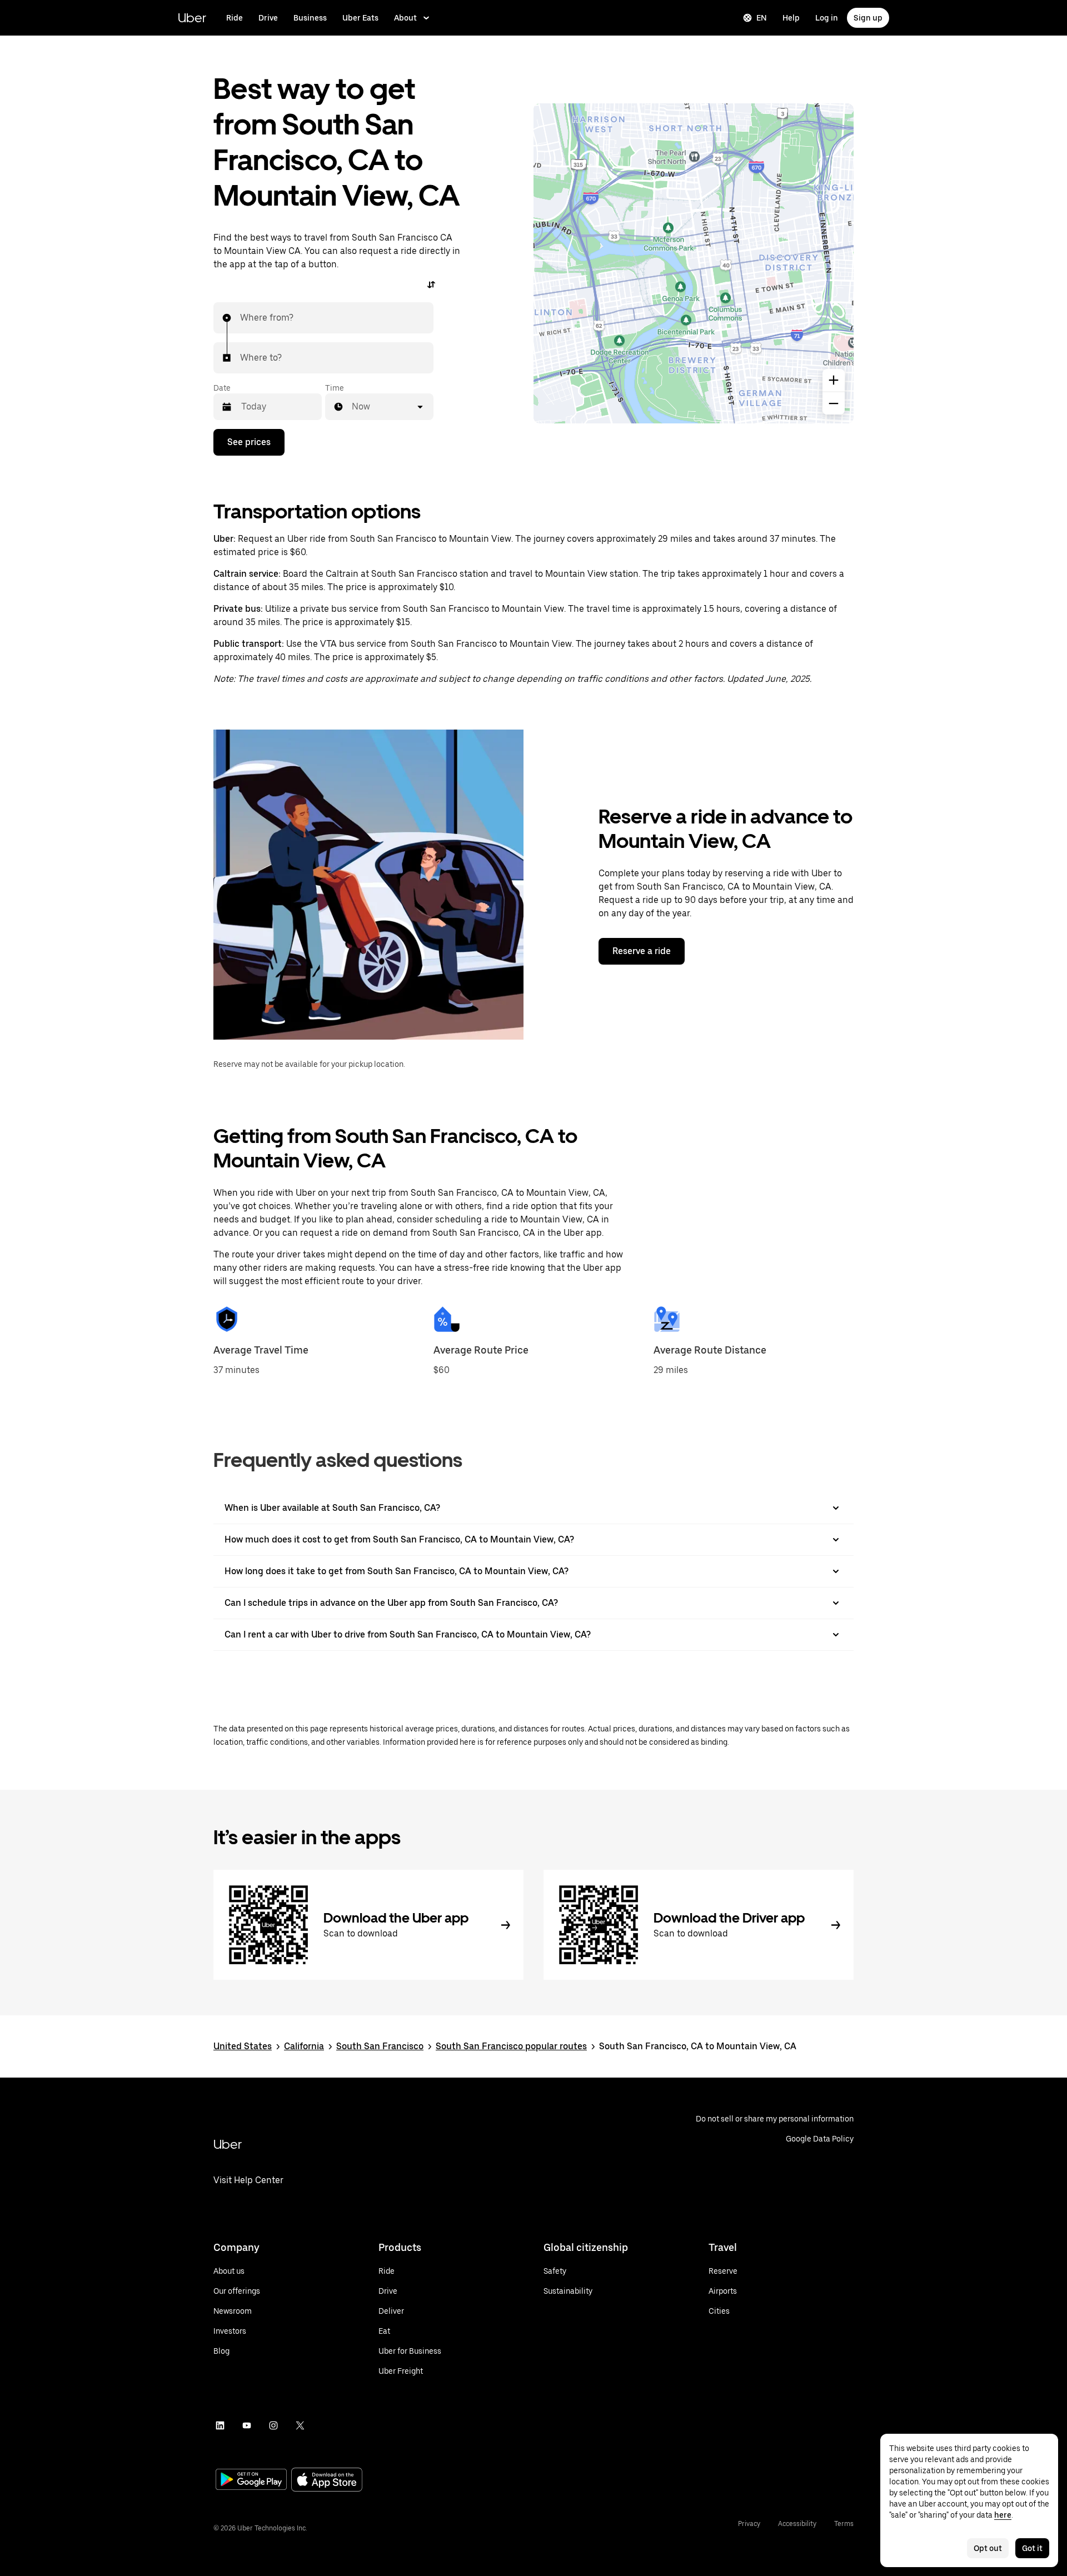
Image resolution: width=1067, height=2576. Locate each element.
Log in (827, 18)
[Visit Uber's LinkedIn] (220, 2425)
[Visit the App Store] (327, 2481)
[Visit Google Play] (251, 2480)
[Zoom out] (834, 403)
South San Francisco (380, 2046)
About (405, 18)
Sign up (868, 18)
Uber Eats (360, 18)
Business (310, 18)
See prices (249, 442)
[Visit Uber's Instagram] (273, 2425)
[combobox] (241, 318)
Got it (1032, 2548)
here (1003, 2515)
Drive (268, 18)
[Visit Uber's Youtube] (247, 2425)
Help (791, 18)
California (304, 2046)
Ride (235, 18)
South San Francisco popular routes (511, 2046)
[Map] (694, 263)
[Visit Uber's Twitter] (300, 2425)
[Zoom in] (834, 380)
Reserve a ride (642, 951)
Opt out (988, 2548)
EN (762, 18)
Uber (192, 18)
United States (243, 2046)
